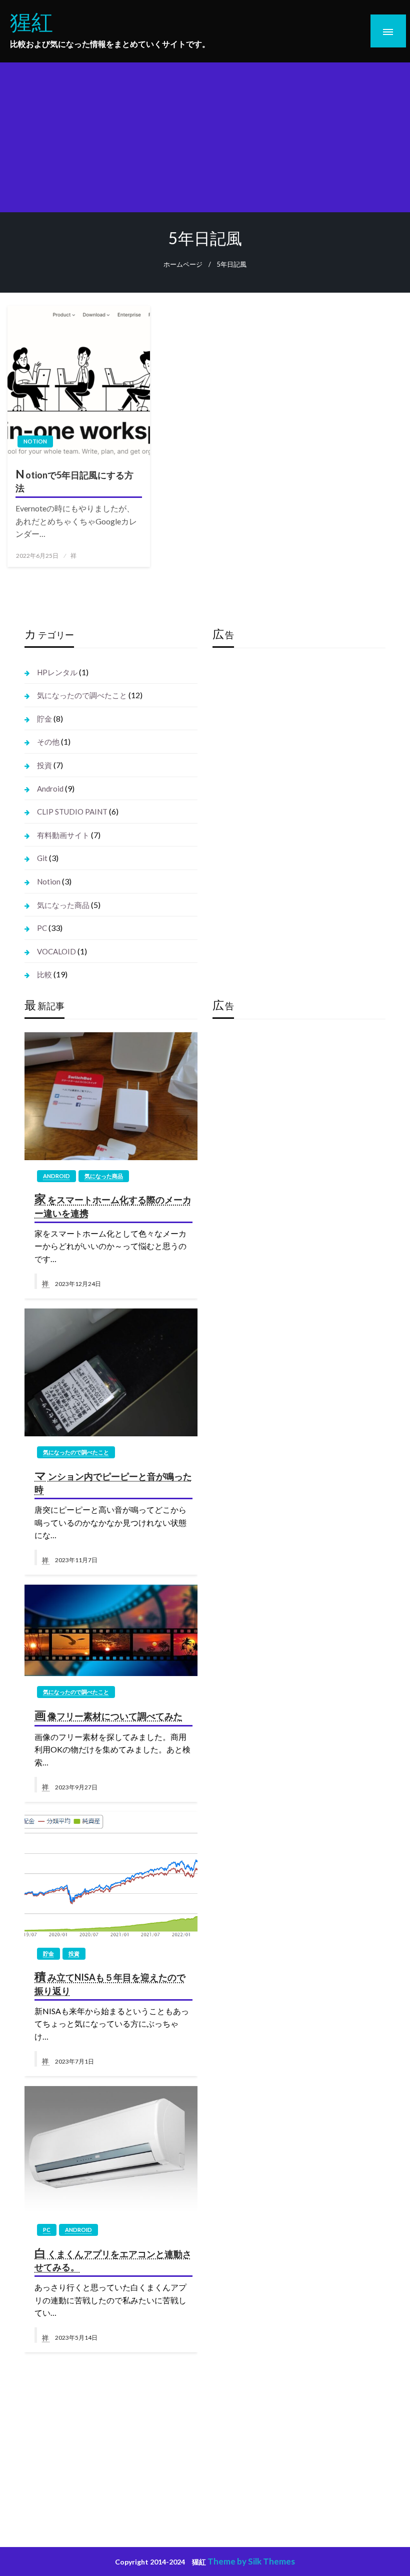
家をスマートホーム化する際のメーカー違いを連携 (113, 1205)
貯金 (44, 719)
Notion (35, 441)
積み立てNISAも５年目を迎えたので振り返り (110, 1983)
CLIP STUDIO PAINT (72, 812)
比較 (44, 974)
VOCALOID (56, 951)
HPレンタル (57, 672)
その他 (48, 742)
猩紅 (31, 21)
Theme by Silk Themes (251, 2561)
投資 (44, 765)
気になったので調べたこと (82, 695)
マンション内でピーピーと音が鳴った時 (113, 1482)
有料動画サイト (63, 835)
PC (42, 928)
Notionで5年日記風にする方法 (74, 480)
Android (50, 789)
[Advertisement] (205, 137)
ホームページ (183, 264)
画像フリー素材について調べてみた (108, 1715)
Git (42, 858)
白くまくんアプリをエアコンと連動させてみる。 (113, 2259)
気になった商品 (63, 905)
